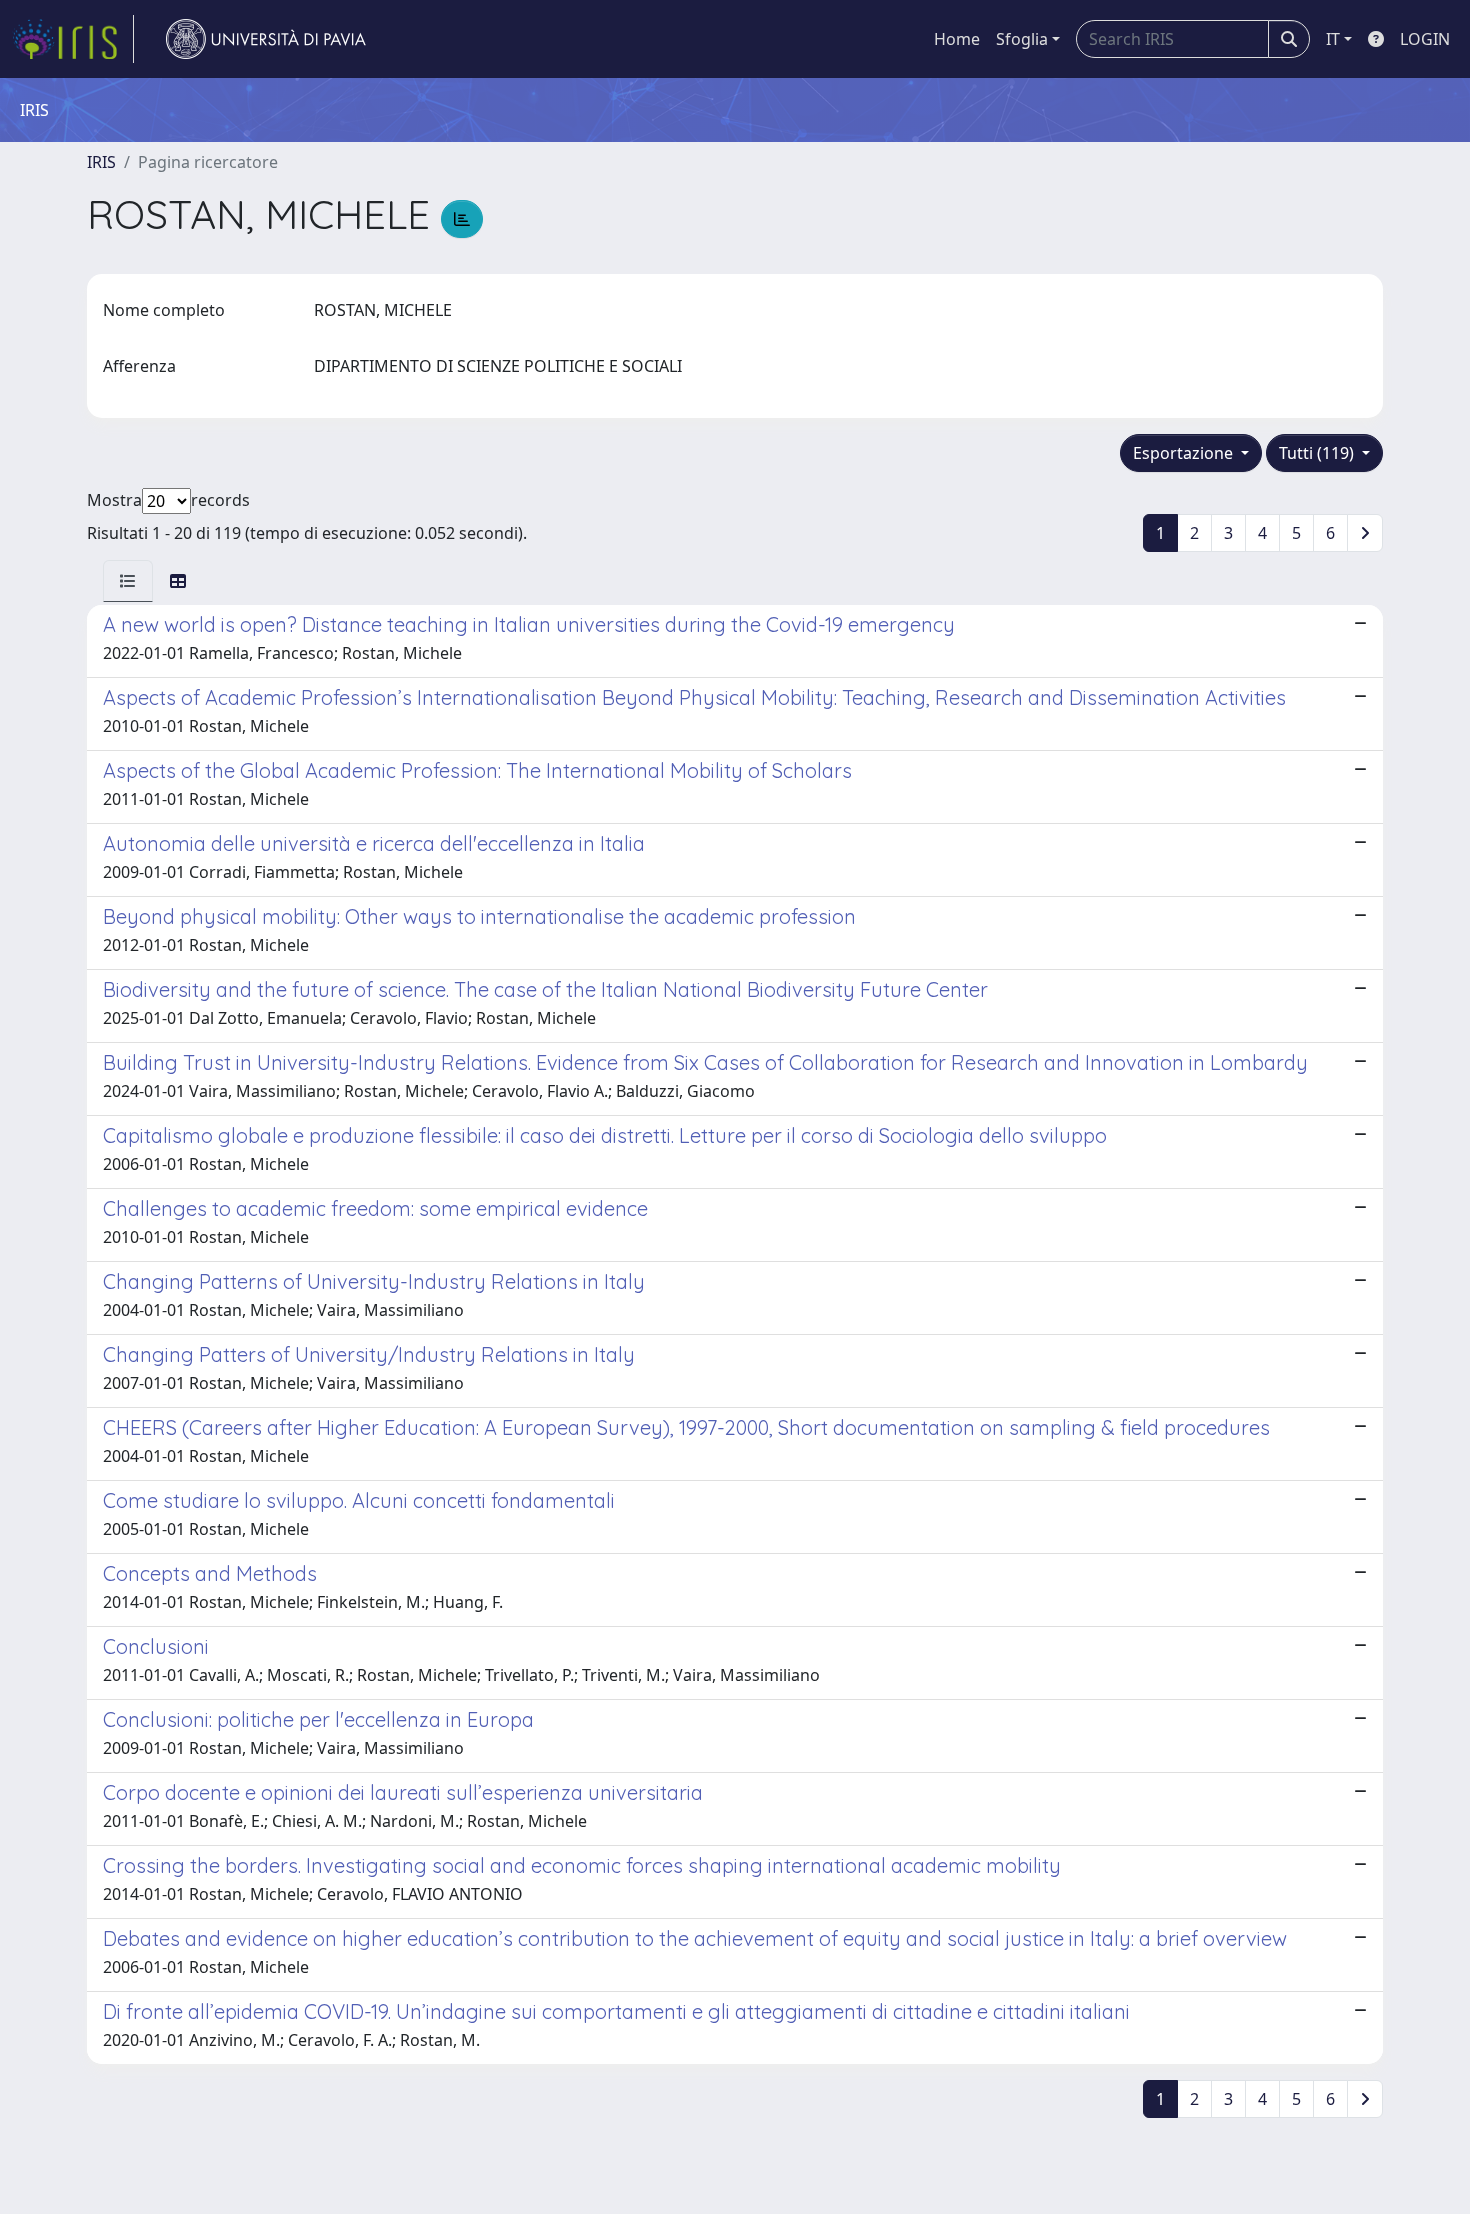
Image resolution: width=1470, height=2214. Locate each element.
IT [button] (1333, 39)
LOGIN (1425, 39)
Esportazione (1185, 453)
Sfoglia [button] (1022, 39)
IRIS (101, 162)
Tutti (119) (1318, 453)
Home (957, 39)
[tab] (128, 581)
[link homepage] (73, 39)
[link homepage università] (266, 39)
